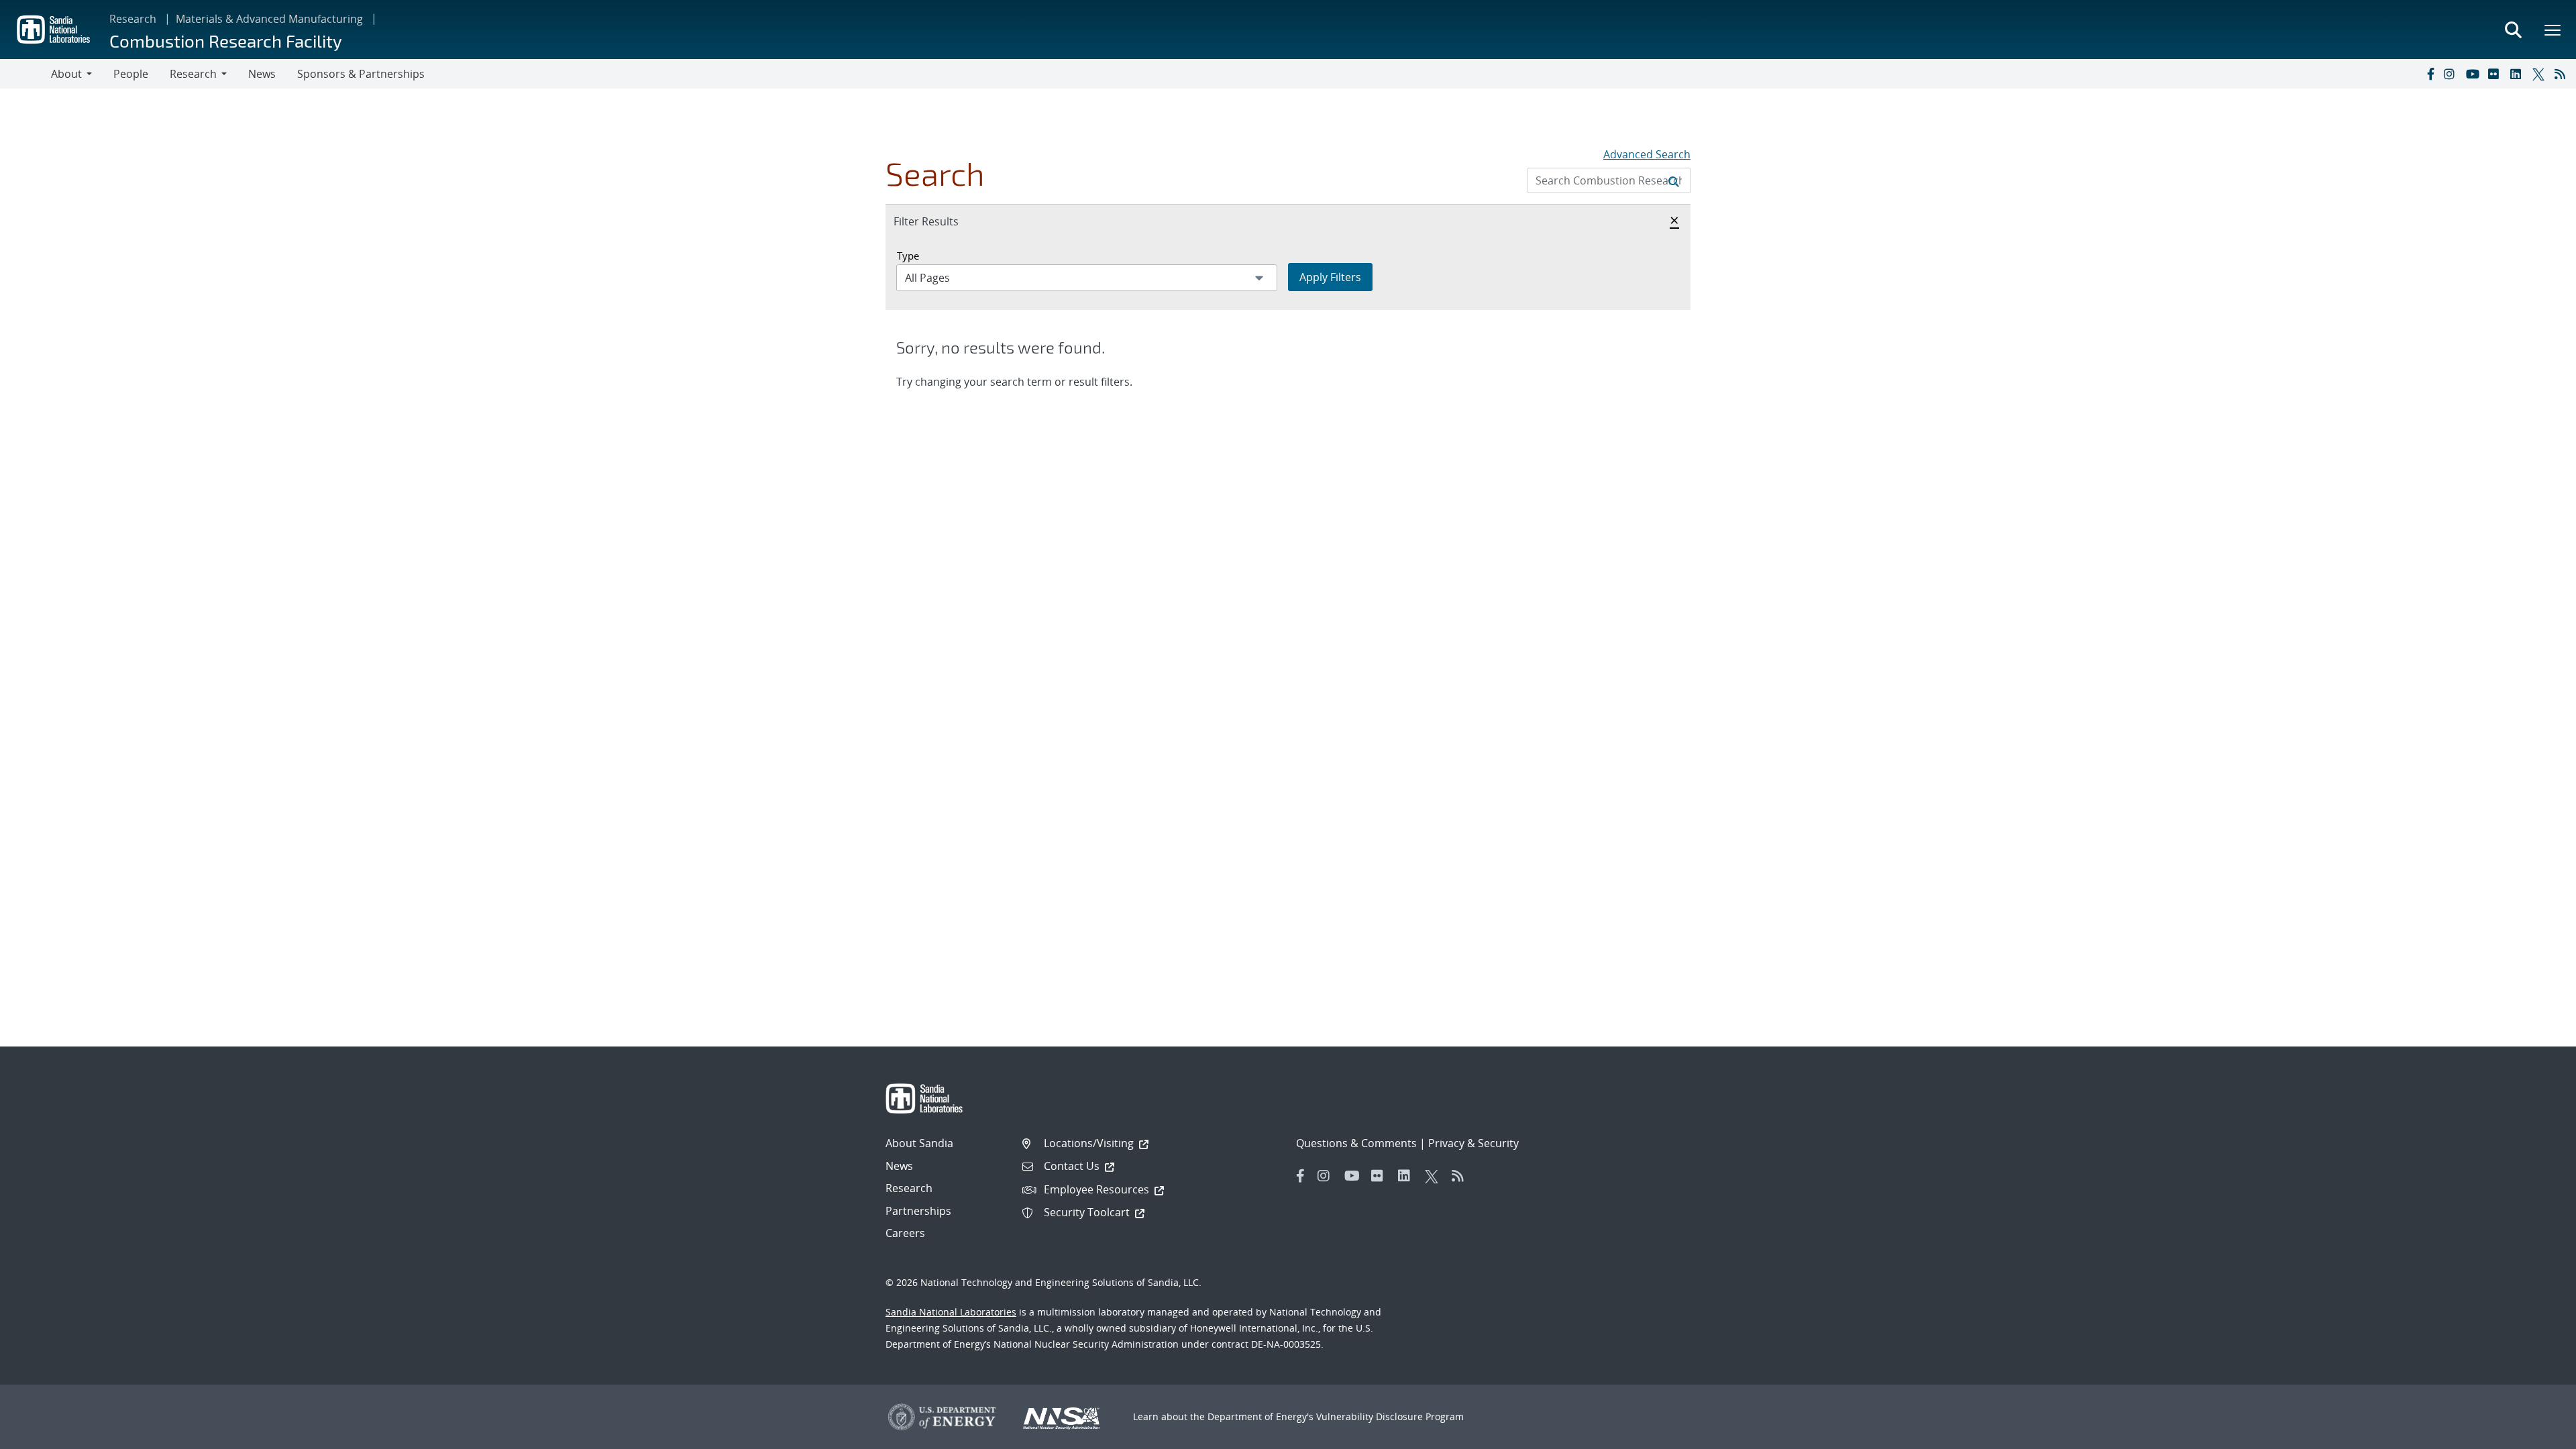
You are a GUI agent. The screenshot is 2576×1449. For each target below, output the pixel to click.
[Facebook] (2430, 74)
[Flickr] (2496, 74)
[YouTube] (2474, 74)
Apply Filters (1330, 277)
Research (133, 19)
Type (908, 256)
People (131, 74)
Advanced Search (1647, 154)
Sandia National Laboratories (951, 1312)
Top (2536, 1434)
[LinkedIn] (2518, 74)
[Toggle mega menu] (2553, 30)
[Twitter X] (2540, 74)
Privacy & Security (1473, 1143)
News (262, 74)
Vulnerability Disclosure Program (1390, 1416)
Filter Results (941, 221)
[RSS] (2563, 74)
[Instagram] (2452, 74)
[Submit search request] (1674, 180)
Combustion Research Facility (226, 41)
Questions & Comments (1356, 1143)
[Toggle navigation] (25, 74)
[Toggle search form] (2513, 30)
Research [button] (193, 74)
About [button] (66, 74)
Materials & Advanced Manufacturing (269, 19)
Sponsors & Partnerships (361, 74)
